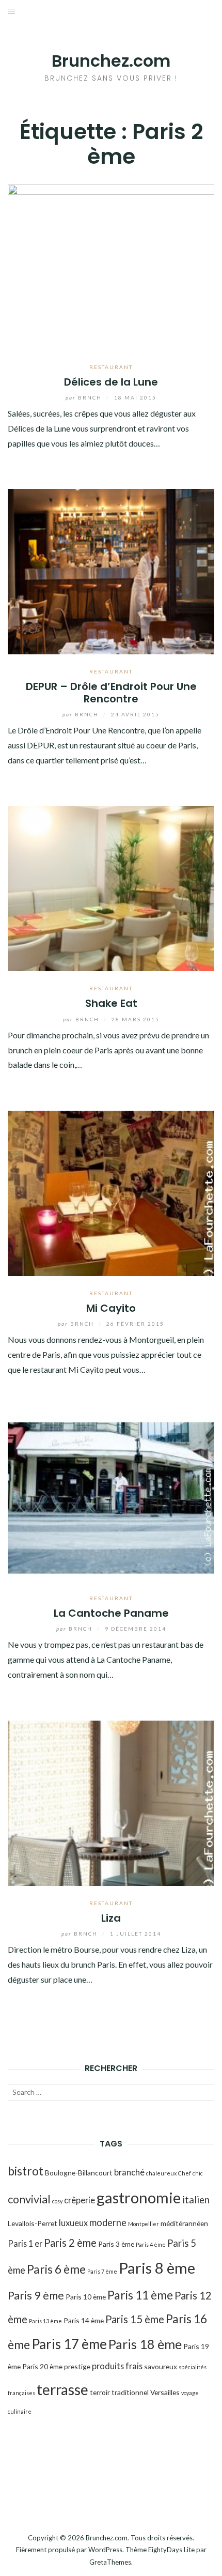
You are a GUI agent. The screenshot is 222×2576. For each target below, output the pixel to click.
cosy (57, 2201)
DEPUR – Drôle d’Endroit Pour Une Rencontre (111, 692)
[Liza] (111, 1802)
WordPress (105, 2550)
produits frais (117, 2366)
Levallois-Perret (33, 2223)
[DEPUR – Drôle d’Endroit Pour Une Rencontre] (111, 570)
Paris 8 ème (157, 2268)
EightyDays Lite (171, 2550)
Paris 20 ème (42, 2366)
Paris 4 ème (151, 2244)
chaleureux (161, 2173)
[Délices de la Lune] (111, 266)
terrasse (62, 2389)
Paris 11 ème (140, 2295)
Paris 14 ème (84, 2320)
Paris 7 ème (102, 2271)
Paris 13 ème (45, 2321)
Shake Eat (111, 1003)
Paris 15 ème (135, 2319)
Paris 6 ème (56, 2269)
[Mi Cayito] (111, 1192)
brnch (85, 397)
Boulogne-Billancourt (79, 2173)
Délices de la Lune (111, 382)
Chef (185, 2173)
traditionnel (130, 2392)
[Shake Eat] (111, 887)
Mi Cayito (111, 1308)
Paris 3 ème (116, 2244)
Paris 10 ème (86, 2297)
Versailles (165, 2392)
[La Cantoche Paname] (111, 1497)
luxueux (73, 2223)
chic (198, 2173)
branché (129, 2172)
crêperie (80, 2200)
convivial (29, 2199)
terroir (100, 2392)
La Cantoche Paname (111, 1613)
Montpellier (144, 2224)
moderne (108, 2222)
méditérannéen (184, 2223)
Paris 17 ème (69, 2344)
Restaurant (111, 367)
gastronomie (139, 2197)
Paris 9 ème (36, 2295)
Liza (111, 1918)
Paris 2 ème (70, 2243)
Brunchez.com (111, 61)
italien (196, 2200)
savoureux (161, 2366)
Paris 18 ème (145, 2344)
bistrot (26, 2171)
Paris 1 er (25, 2243)
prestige (77, 2366)
